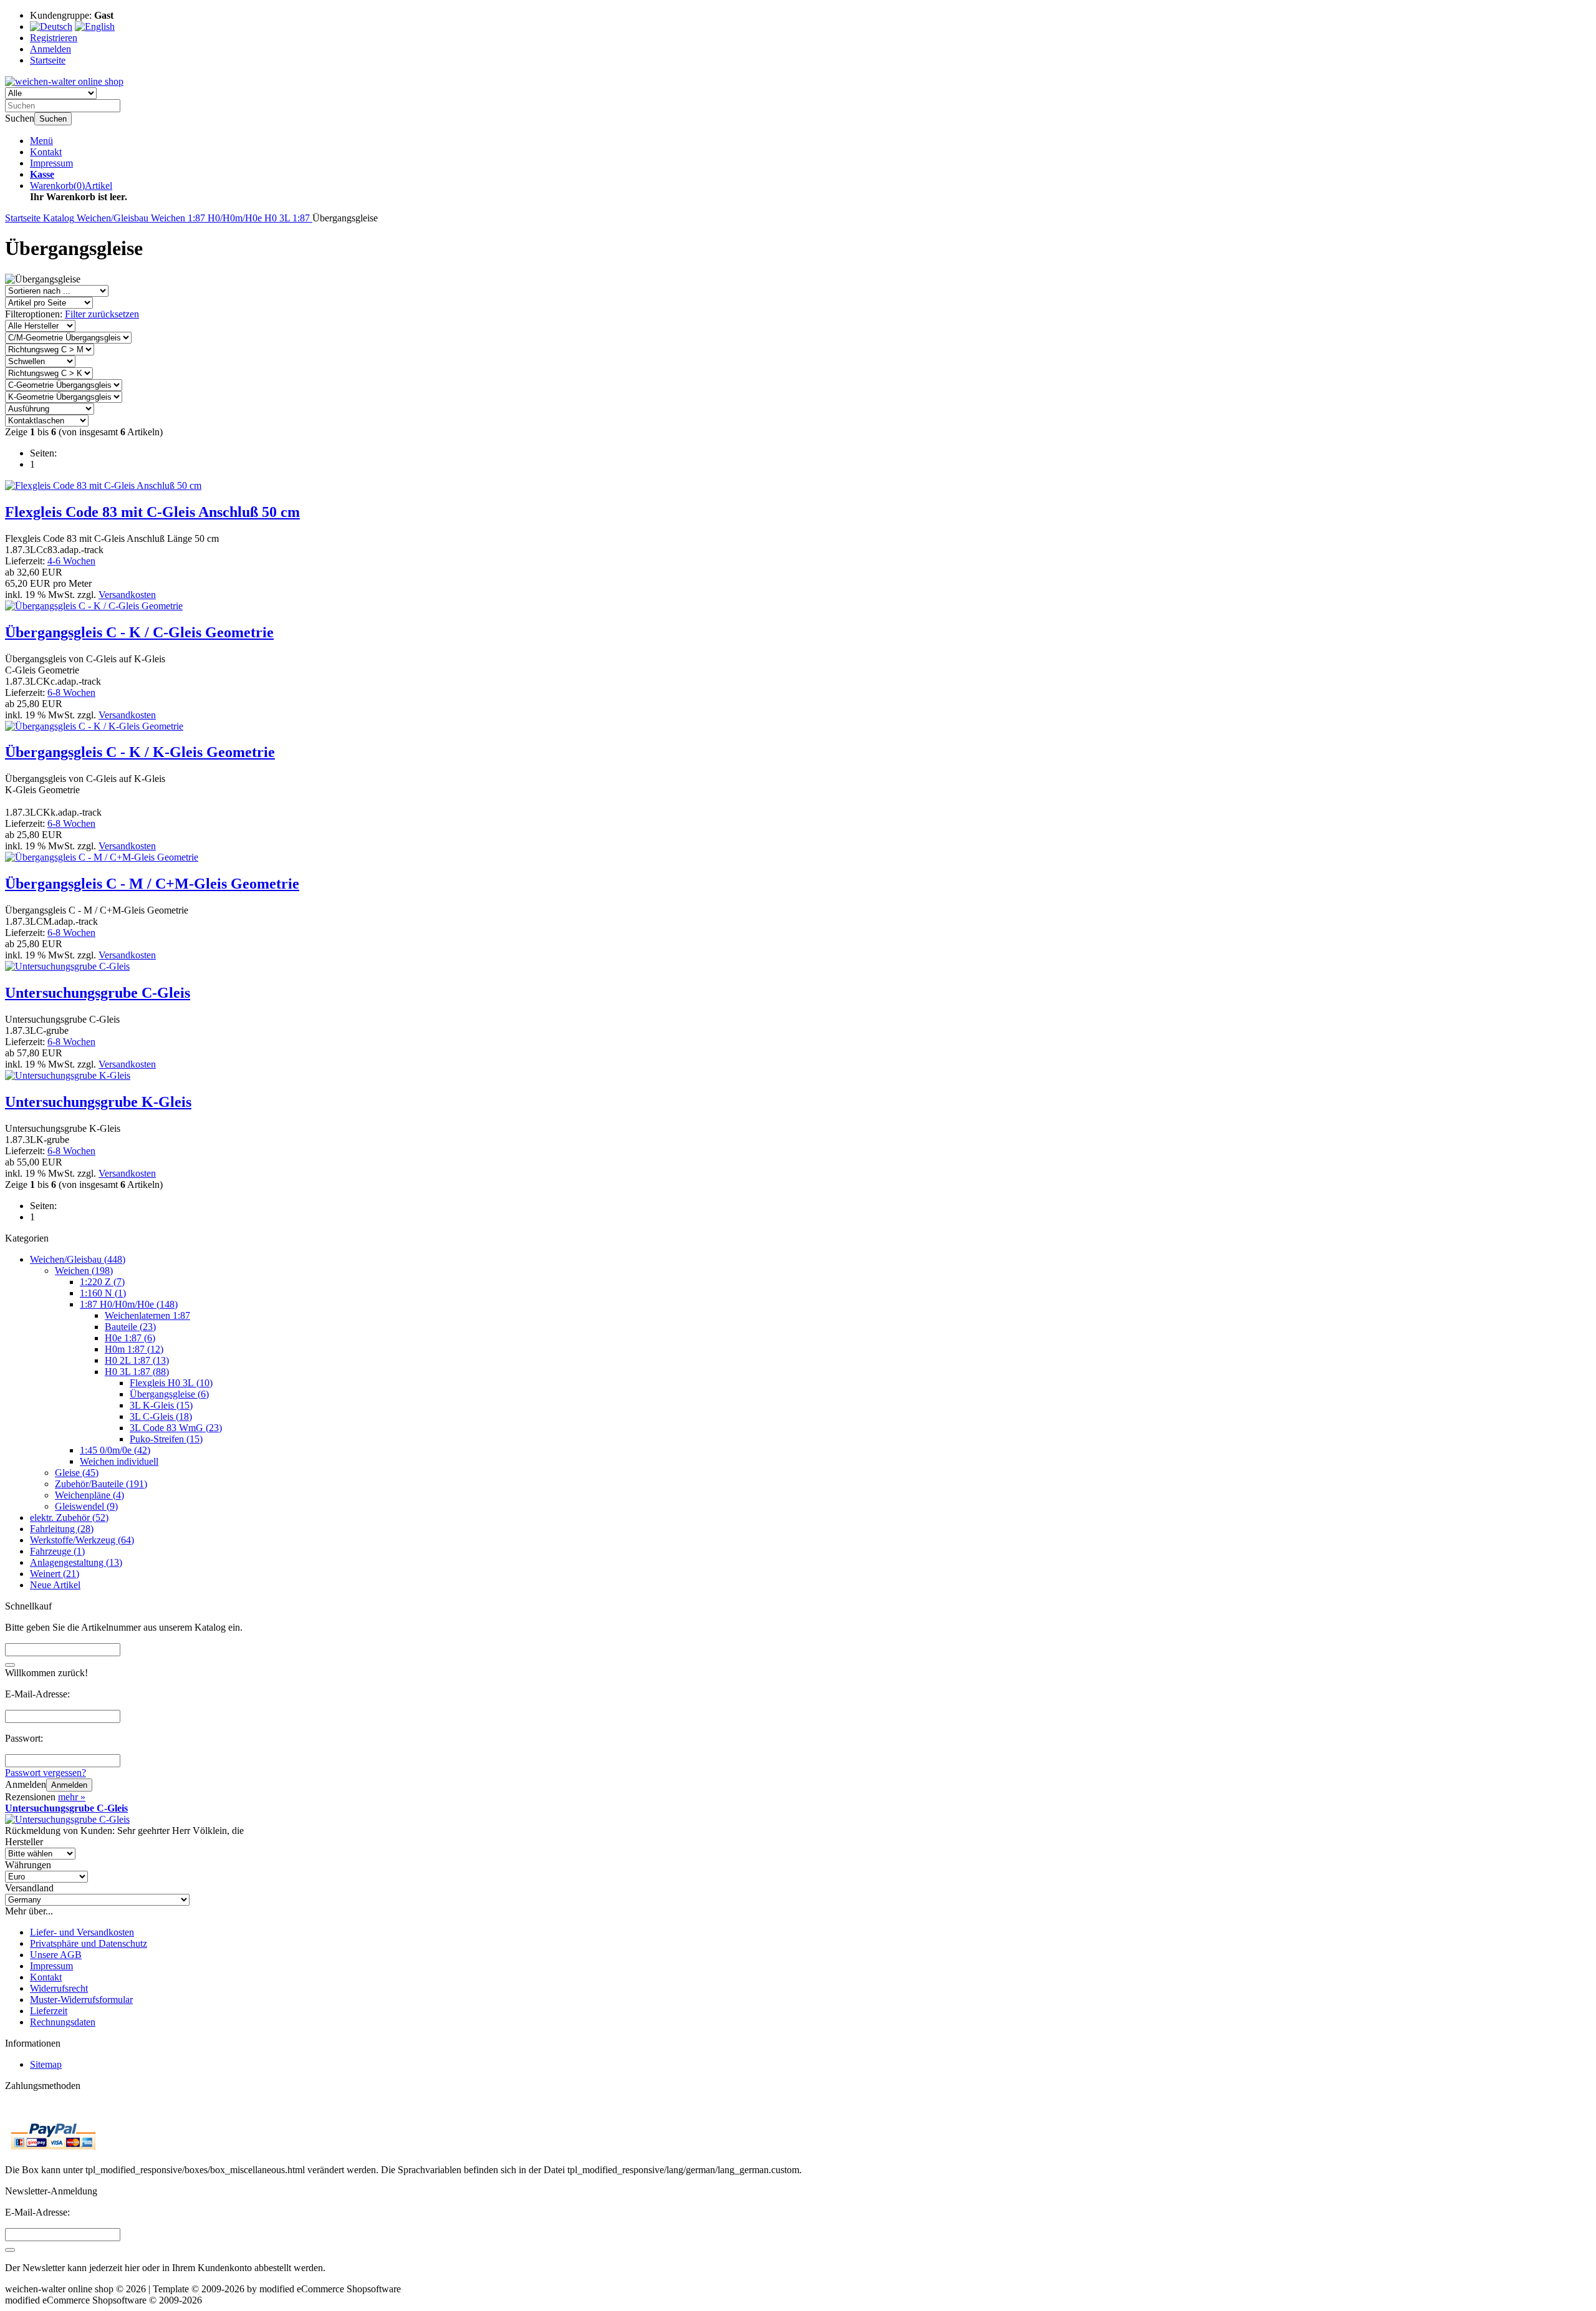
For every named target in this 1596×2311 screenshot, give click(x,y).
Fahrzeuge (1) (57, 1551)
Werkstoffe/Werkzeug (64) (82, 1540)
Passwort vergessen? (46, 1773)
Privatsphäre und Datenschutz (89, 1943)
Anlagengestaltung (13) (76, 1562)
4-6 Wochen (71, 561)
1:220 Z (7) (102, 1282)
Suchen (53, 119)
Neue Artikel (55, 1585)
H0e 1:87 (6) (130, 1338)
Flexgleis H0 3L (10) (171, 1383)
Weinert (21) (55, 1574)
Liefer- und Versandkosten (82, 1932)
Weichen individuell (119, 1461)
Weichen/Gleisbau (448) (78, 1259)
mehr (72, 1797)
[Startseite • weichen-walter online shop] (64, 81)
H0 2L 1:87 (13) (137, 1360)
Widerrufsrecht (59, 1988)
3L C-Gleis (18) (161, 1416)
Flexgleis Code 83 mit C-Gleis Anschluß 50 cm (152, 512)
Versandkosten (127, 595)
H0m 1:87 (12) (134, 1349)
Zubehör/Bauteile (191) (101, 1484)
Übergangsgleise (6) (169, 1394)
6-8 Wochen (71, 692)
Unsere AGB (56, 1955)
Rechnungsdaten (63, 2022)
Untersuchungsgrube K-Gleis (98, 1102)
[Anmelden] (10, 2250)
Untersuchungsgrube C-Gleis (98, 993)
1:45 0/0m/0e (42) (115, 1450)
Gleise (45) (77, 1473)
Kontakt (46, 152)
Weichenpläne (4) (89, 1495)
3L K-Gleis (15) (161, 1405)
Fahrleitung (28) (62, 1529)
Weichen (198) (84, 1271)
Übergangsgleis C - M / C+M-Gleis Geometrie (152, 884)
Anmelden (69, 1785)
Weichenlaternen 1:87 (147, 1315)
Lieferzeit (49, 2011)
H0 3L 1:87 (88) (137, 1372)
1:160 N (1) (103, 1293)
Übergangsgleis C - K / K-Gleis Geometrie (140, 752)
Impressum (51, 163)
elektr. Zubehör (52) (69, 1517)
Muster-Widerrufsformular (81, 2000)
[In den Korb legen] (10, 1665)
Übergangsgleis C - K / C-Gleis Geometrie (139, 632)
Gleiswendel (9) (86, 1506)
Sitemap (46, 2064)
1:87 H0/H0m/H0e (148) (129, 1304)
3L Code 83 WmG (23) (176, 1428)
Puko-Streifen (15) (166, 1439)
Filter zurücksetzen (102, 314)
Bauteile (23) (130, 1327)
